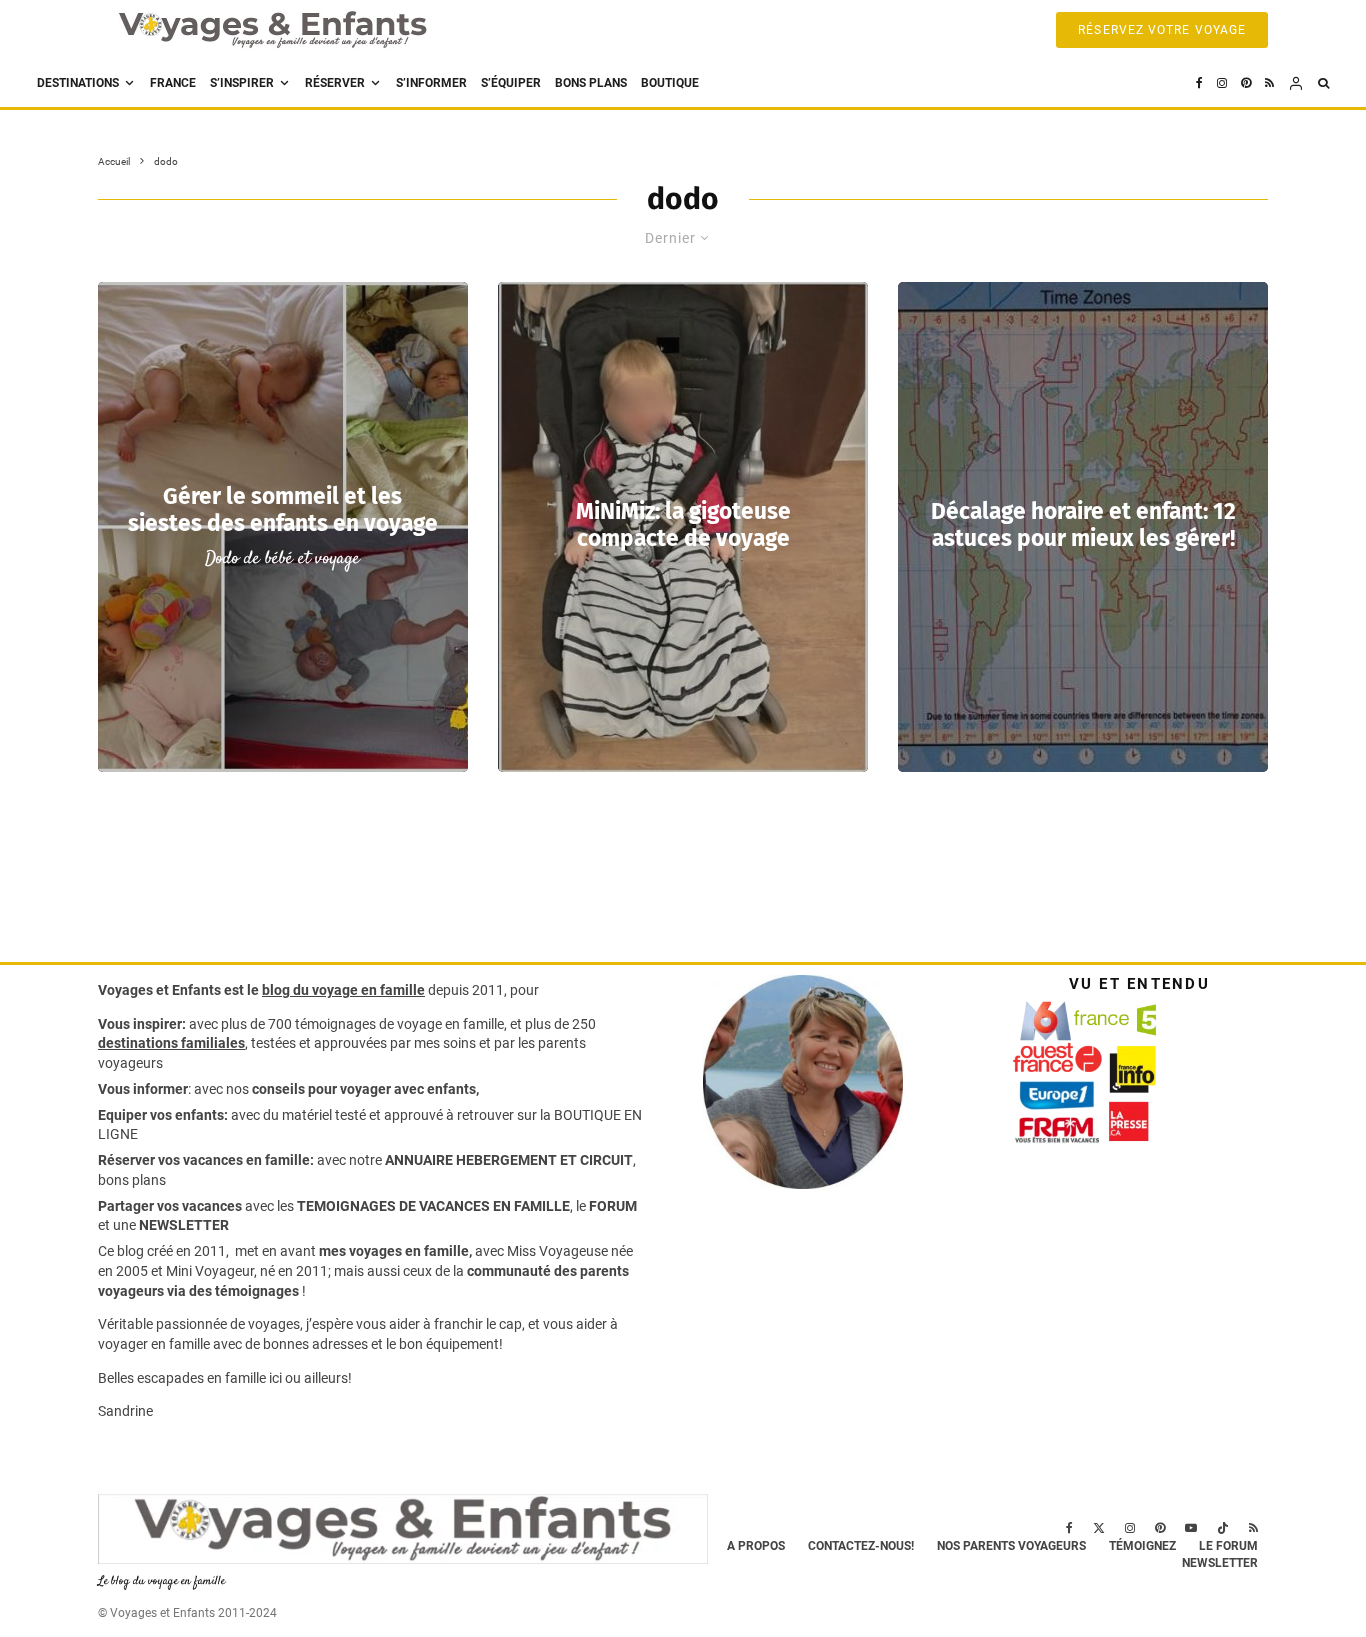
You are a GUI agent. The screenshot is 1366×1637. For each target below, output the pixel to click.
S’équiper (511, 83)
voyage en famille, (452, 1024)
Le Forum (1228, 1546)
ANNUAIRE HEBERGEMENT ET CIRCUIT (509, 1160)
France (173, 83)
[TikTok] (1223, 1528)
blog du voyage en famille (343, 990)
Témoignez (1142, 1546)
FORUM (613, 1206)
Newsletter (1220, 1563)
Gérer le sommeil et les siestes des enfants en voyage (283, 510)
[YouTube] (1191, 1528)
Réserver (335, 83)
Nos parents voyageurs (1011, 1546)
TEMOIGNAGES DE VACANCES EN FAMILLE (433, 1206)
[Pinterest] (1246, 83)
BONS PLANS (591, 83)
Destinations (78, 83)
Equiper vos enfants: (163, 1115)
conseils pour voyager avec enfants (362, 1089)
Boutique (670, 83)
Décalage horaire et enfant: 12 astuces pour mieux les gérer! (1083, 525)
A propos (756, 1546)
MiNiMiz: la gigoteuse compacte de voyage (683, 525)
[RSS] (1269, 83)
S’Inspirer (242, 83)
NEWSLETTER (184, 1225)
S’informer (431, 83)
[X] (1099, 1528)
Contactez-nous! (861, 1546)
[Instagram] (1222, 83)
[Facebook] (1199, 83)
